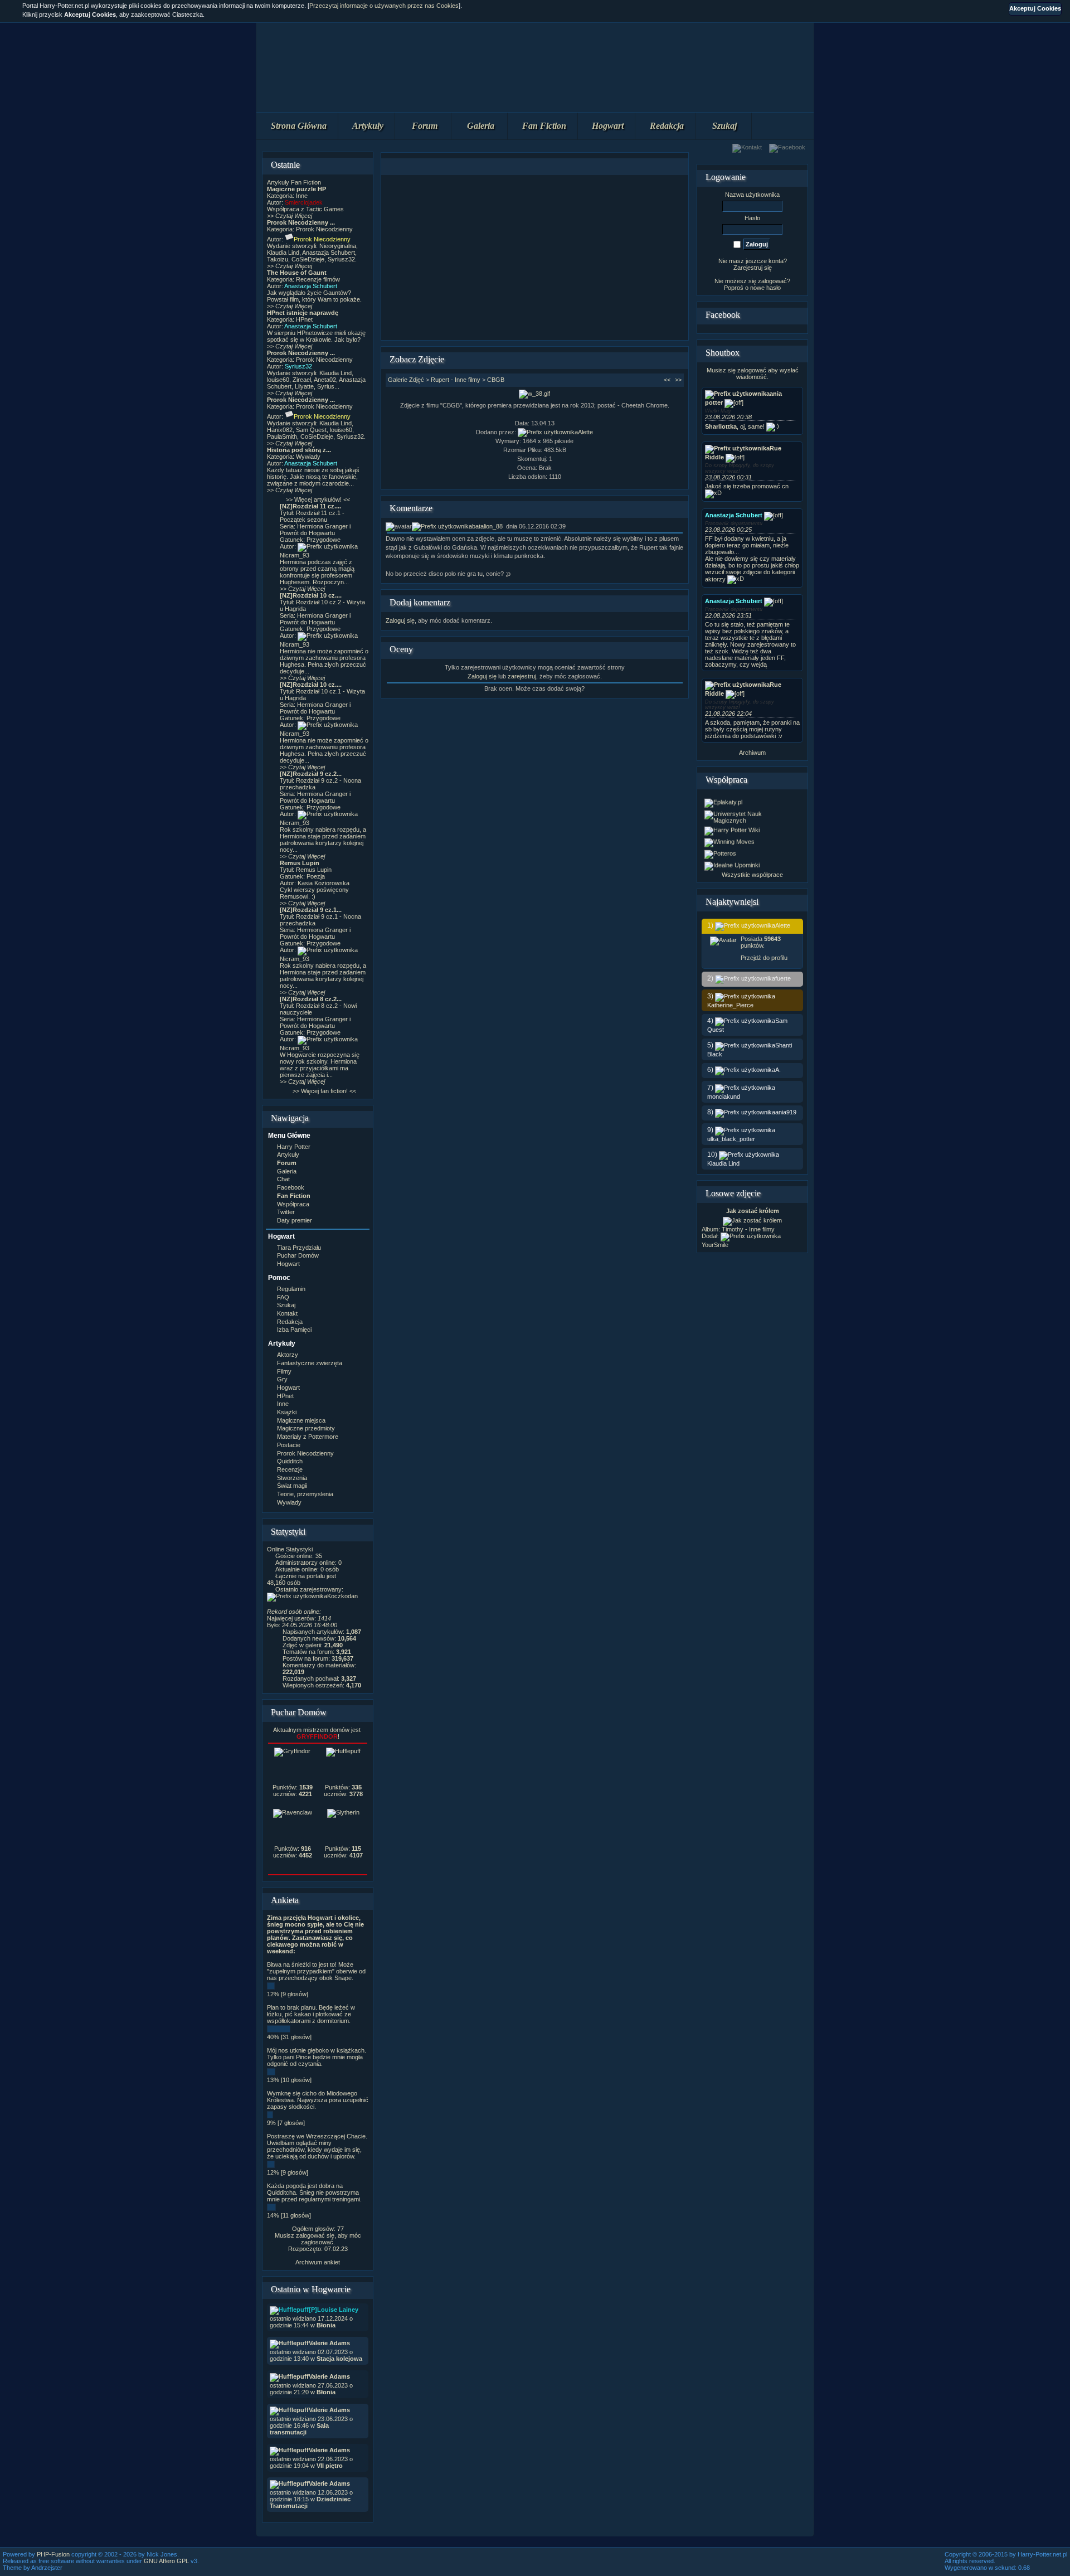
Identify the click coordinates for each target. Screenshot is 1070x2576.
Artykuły (368, 126)
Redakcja (667, 126)
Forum (425, 126)
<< (667, 380)
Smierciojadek (304, 202)
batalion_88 (487, 526)
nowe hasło (765, 288)
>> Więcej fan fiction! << (324, 1091)
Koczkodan (342, 1596)
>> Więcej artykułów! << (318, 499)
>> (678, 380)
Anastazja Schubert (311, 286)
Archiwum (752, 753)
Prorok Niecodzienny (324, 229)
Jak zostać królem (753, 1211)
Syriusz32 (298, 366)
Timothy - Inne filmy (748, 1229)
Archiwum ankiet (318, 2262)
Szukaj (724, 126)
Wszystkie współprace (752, 875)
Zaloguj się (400, 620)
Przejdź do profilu (764, 958)
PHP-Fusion (53, 2554)
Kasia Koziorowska (324, 883)
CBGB (496, 380)
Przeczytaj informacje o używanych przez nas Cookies (384, 6)
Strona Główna (299, 126)
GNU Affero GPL (166, 2561)
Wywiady (308, 457)
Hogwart (608, 126)
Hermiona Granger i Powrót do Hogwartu (315, 530)
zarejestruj (522, 676)
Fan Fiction (544, 126)
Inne (302, 196)
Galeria (481, 126)
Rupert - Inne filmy (456, 380)
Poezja (316, 876)
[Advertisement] (534, 258)
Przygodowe (324, 540)
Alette (585, 432)
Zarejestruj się (753, 268)
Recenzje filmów (318, 279)
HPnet (304, 319)
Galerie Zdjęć (406, 380)
